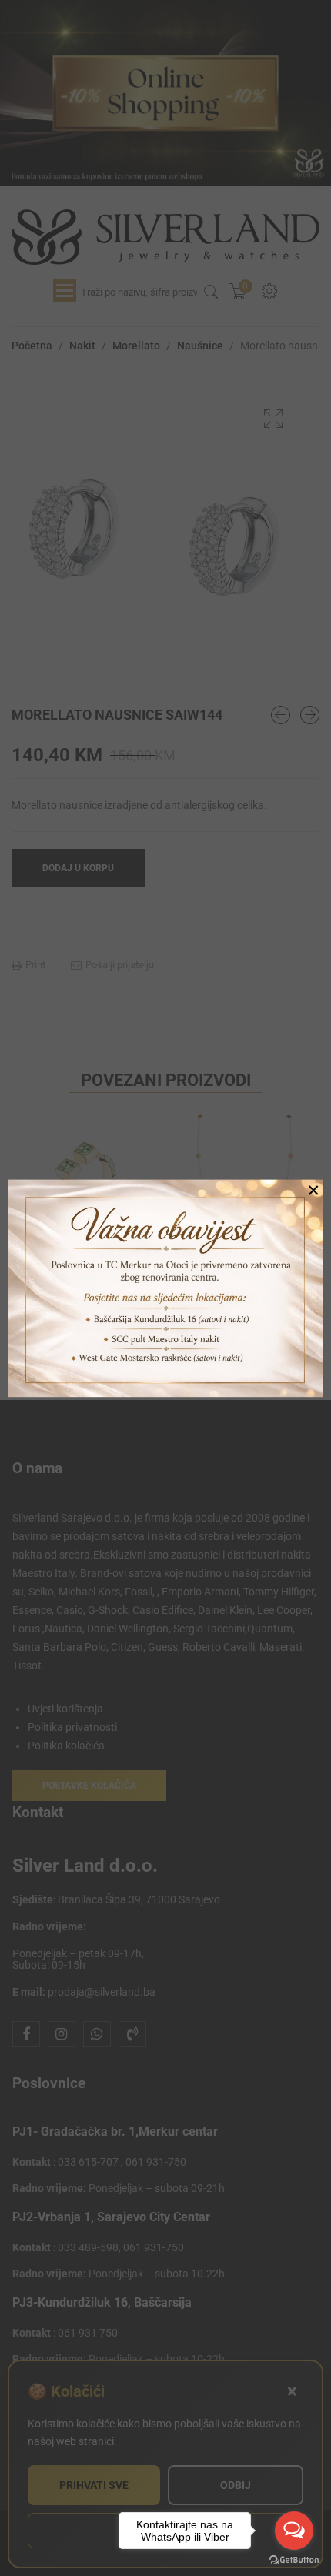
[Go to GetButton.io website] (294, 2560)
